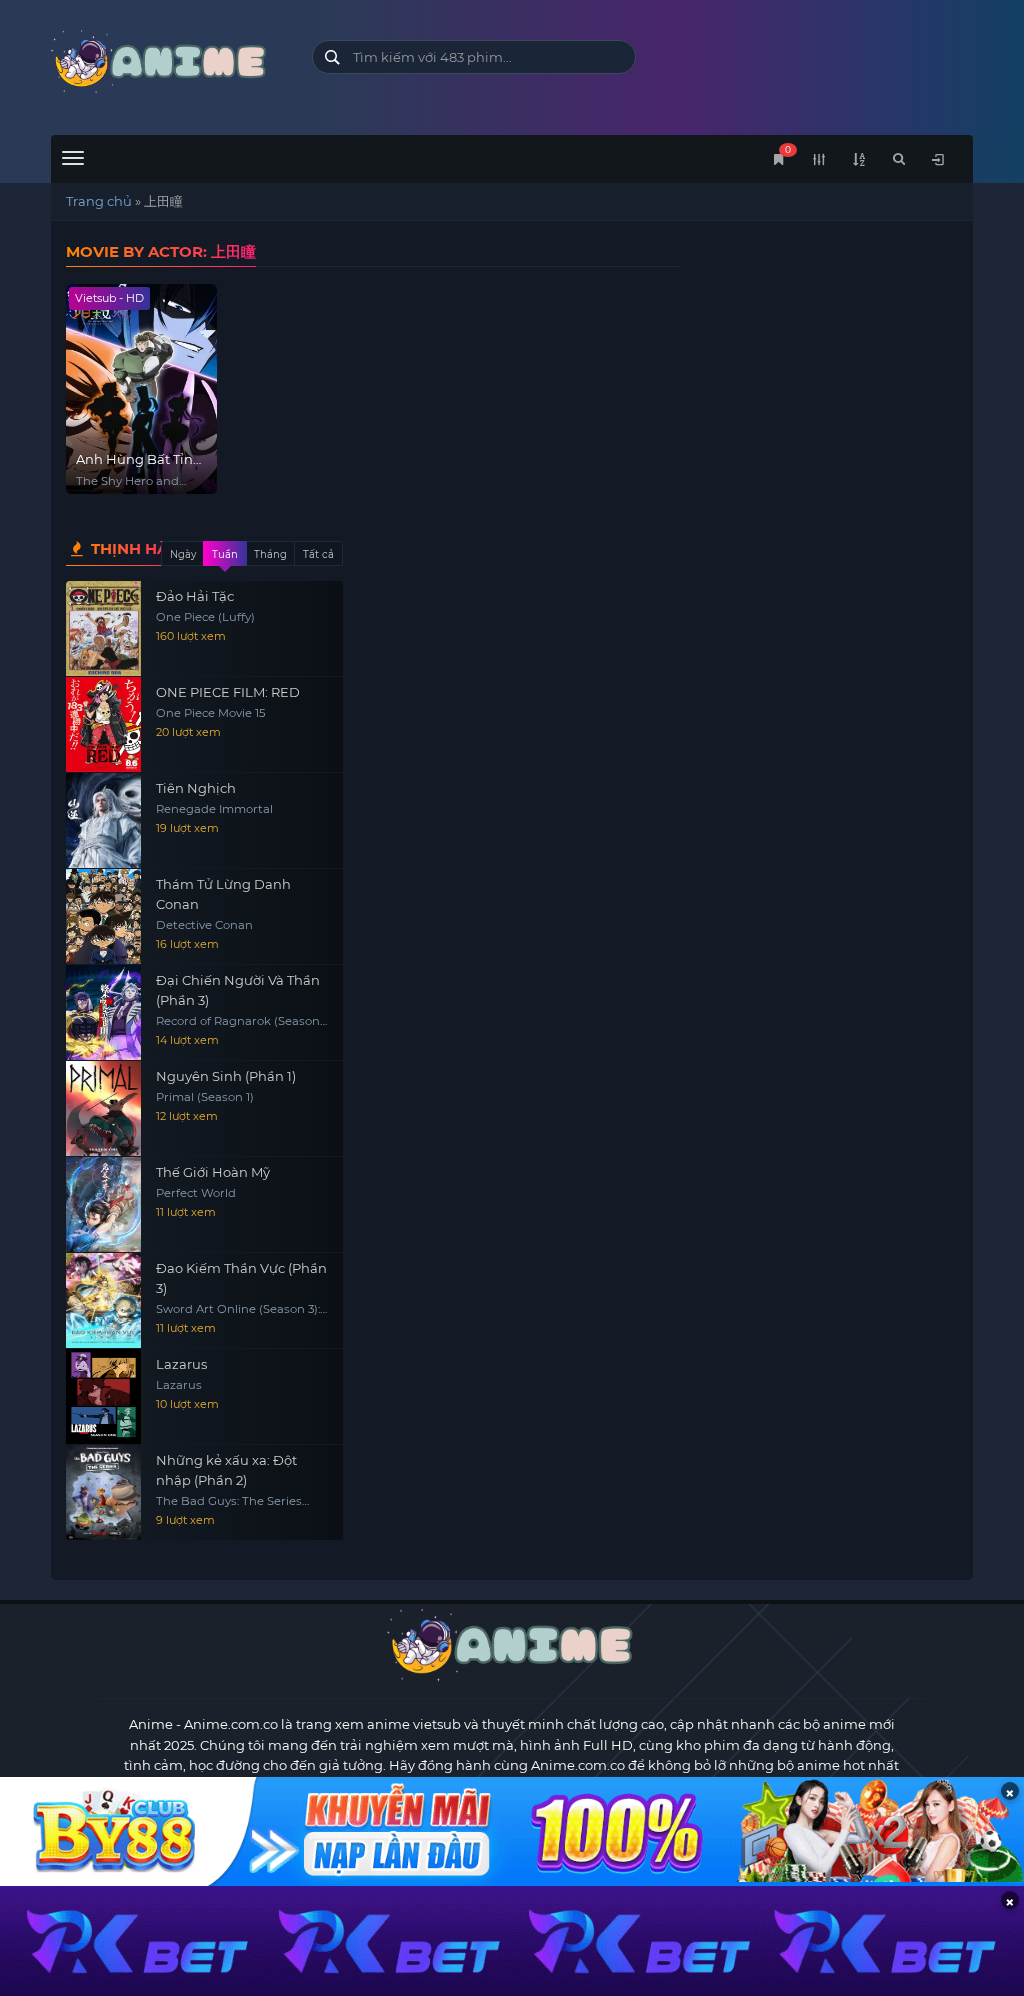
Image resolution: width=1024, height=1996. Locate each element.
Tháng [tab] (270, 554)
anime (166, 62)
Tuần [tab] (225, 554)
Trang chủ (99, 201)
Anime (151, 1724)
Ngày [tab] (183, 554)
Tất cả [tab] (318, 554)
